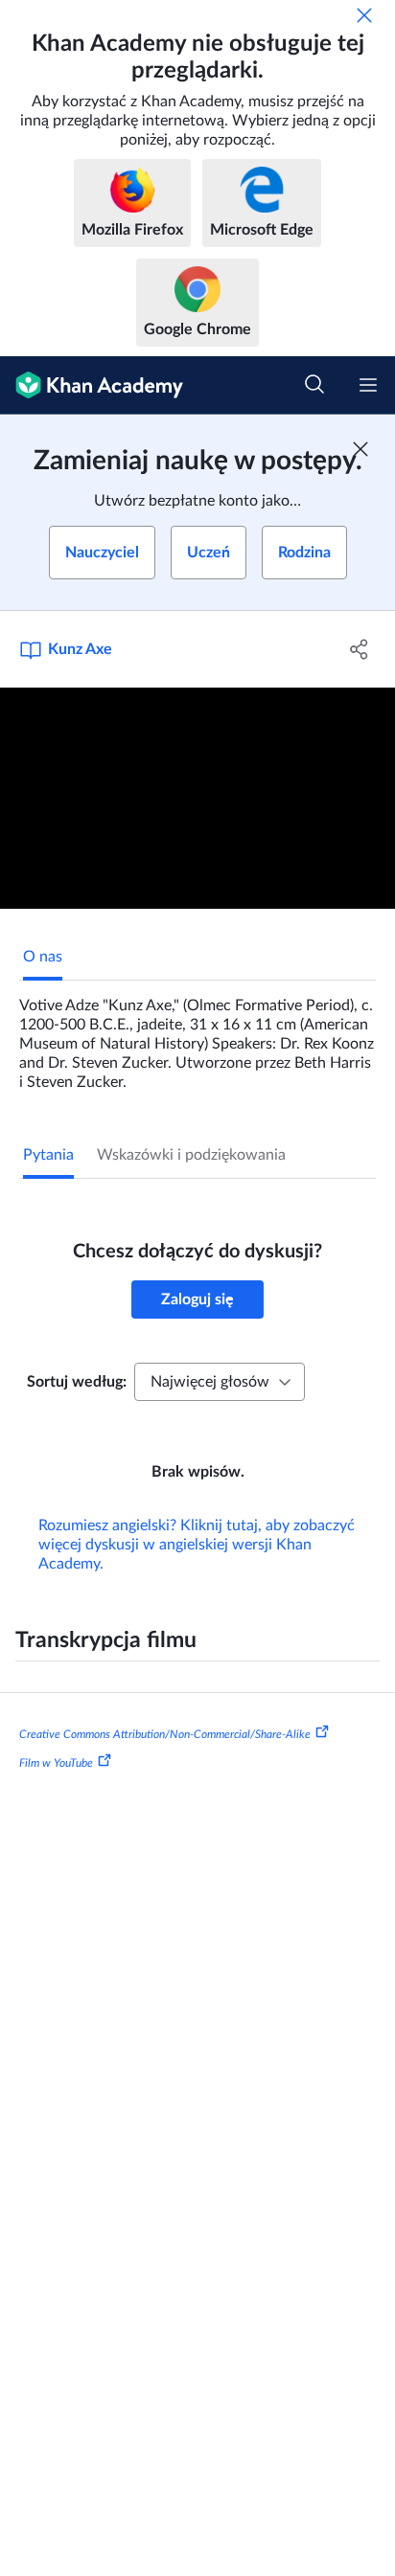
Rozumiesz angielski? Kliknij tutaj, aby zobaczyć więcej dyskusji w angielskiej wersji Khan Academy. (197, 1545)
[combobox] (220, 1382)
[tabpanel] (197, 1036)
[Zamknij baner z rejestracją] (360, 449)
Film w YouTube (56, 1763)
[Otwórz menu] (368, 385)
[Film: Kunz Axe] (197, 799)
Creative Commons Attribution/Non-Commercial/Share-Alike (165, 1734)
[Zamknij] (364, 15)
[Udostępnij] (359, 649)
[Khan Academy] (92, 385)
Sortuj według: (77, 1382)
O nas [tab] (43, 957)
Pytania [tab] (48, 1155)
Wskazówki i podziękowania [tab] (191, 1155)
